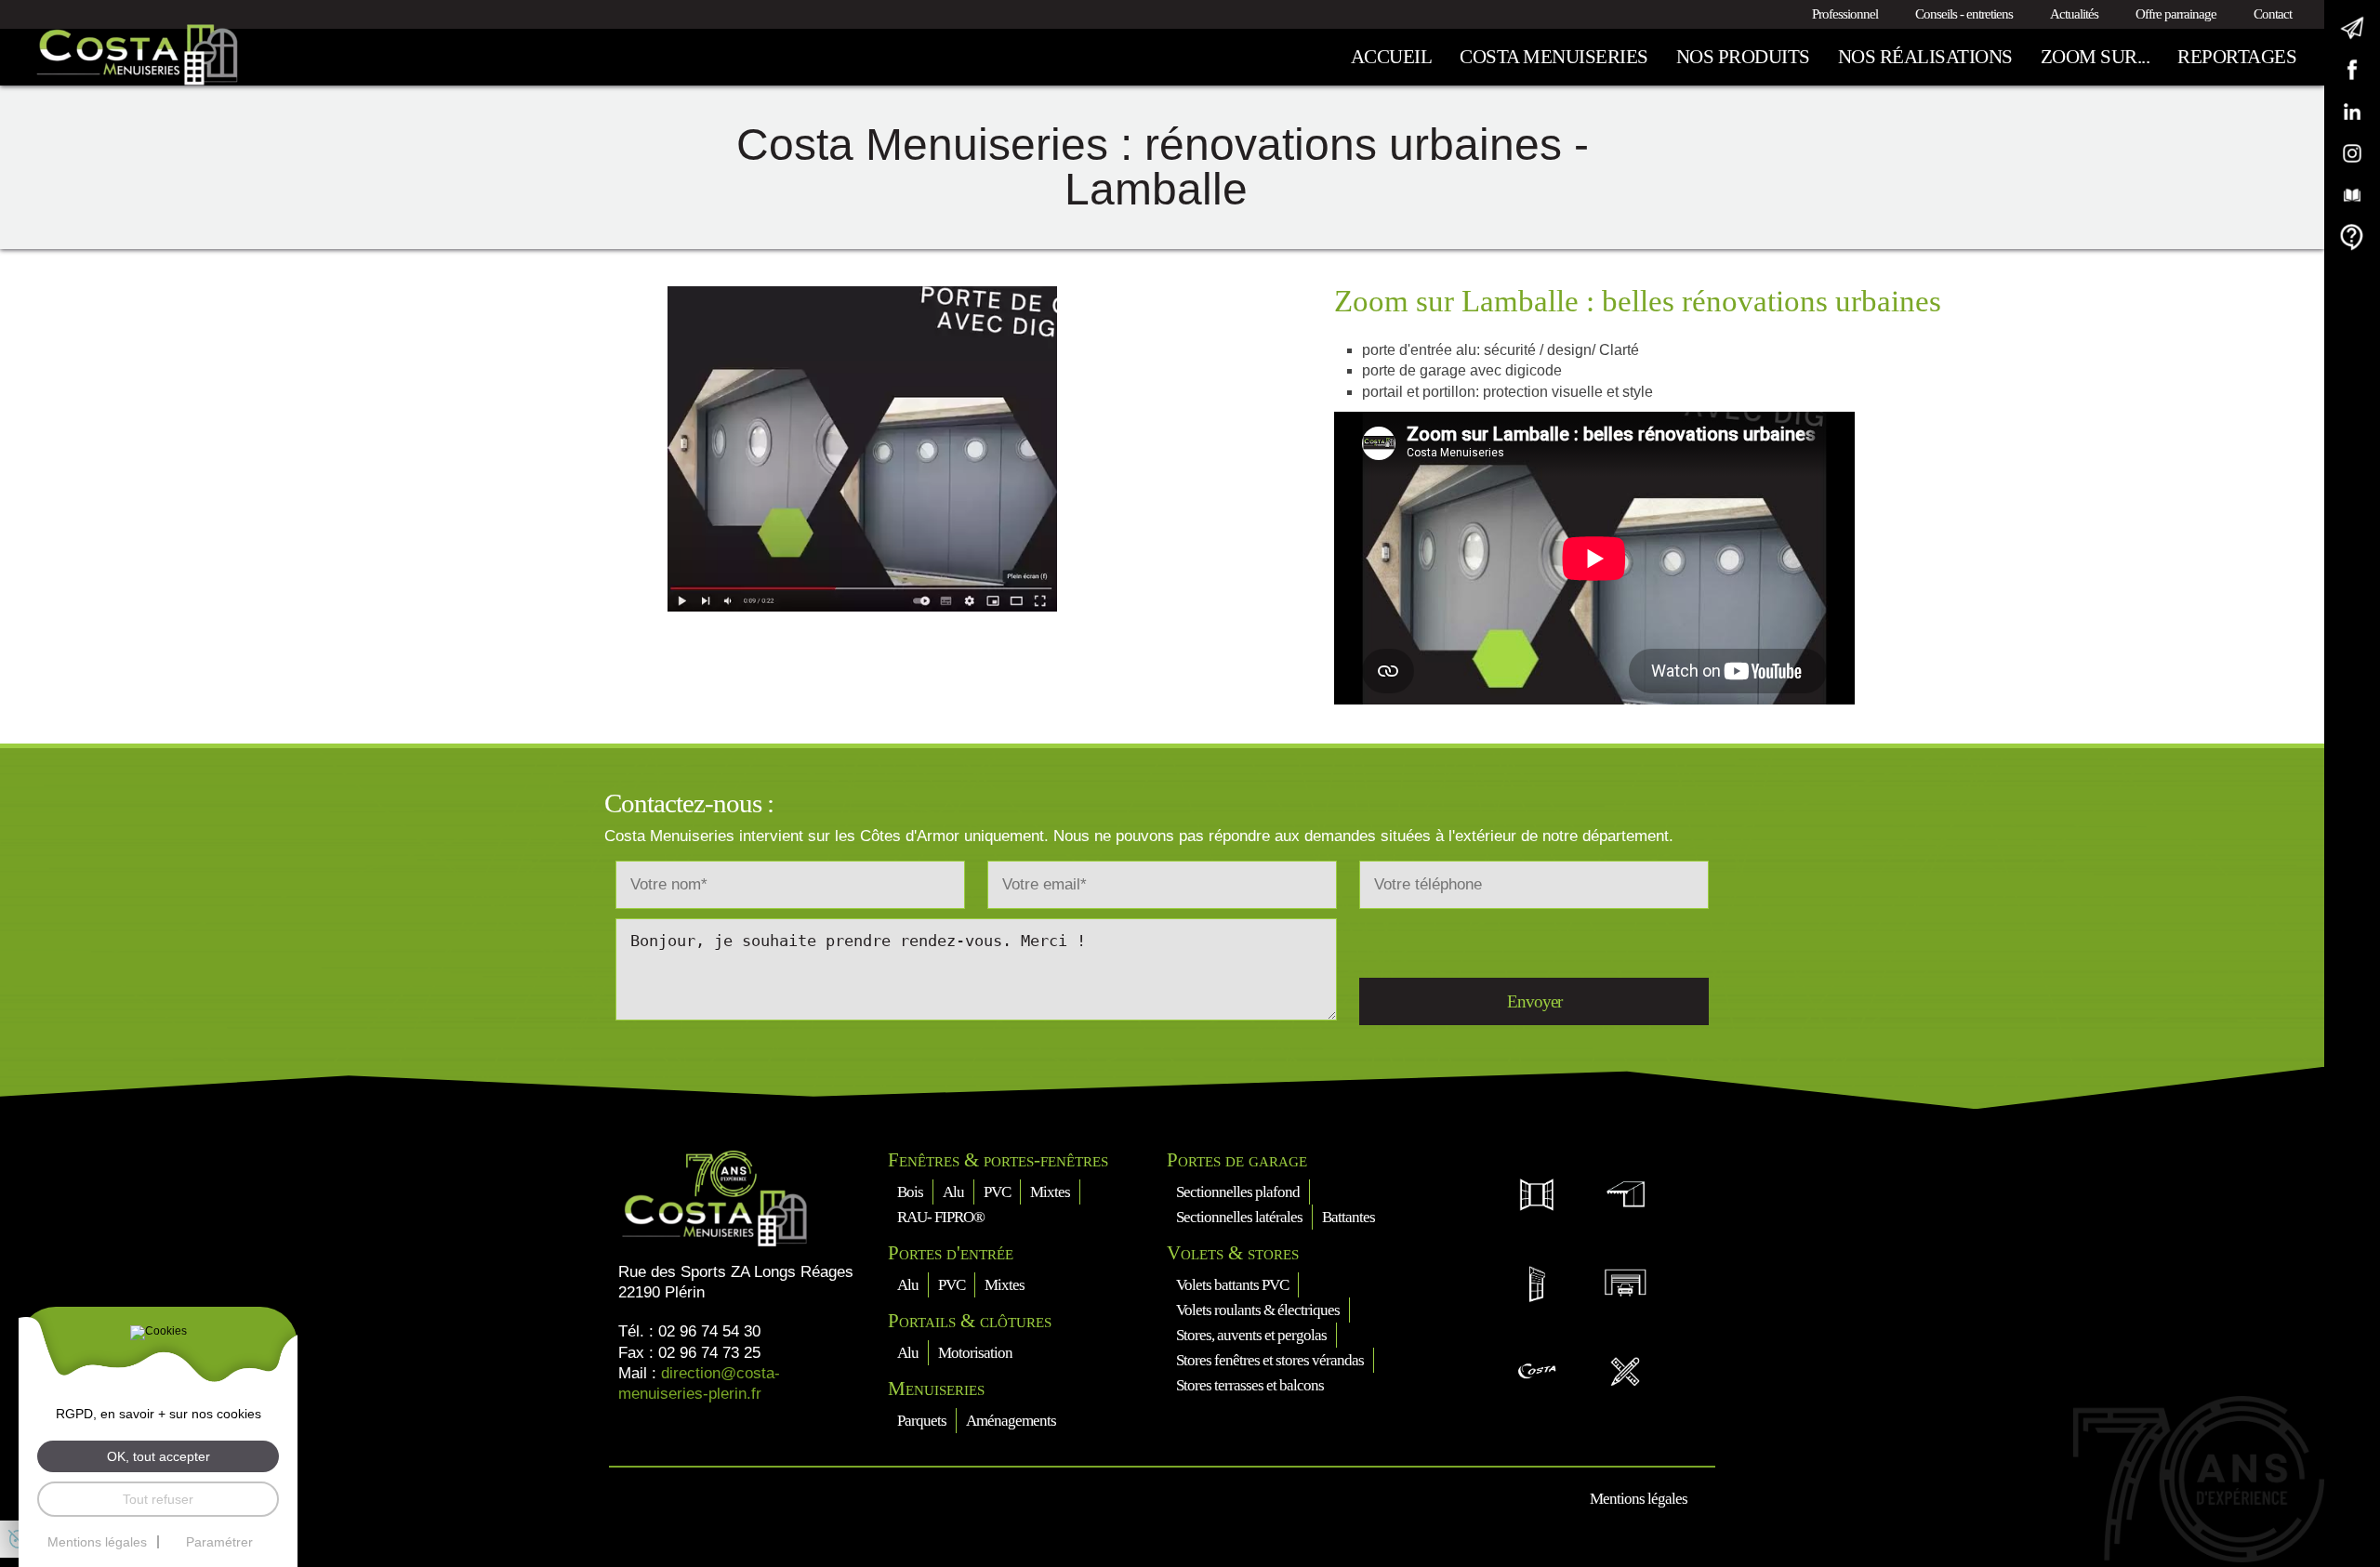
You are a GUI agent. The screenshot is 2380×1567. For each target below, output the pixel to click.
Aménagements (1011, 1421)
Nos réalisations (1925, 57)
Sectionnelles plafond (1238, 1192)
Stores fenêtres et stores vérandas (1270, 1360)
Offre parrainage (2176, 14)
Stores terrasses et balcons (1250, 1385)
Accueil (1392, 57)
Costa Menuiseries (1554, 57)
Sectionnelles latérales (1239, 1217)
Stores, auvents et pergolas (1251, 1335)
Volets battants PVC (1232, 1285)
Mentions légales (1639, 1499)
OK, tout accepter (159, 1456)
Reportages (2237, 57)
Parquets (922, 1421)
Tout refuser (158, 1499)
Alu (953, 1192)
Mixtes (1050, 1192)
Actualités (2074, 14)
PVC (997, 1192)
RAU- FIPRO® (941, 1217)
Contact (2273, 14)
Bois (910, 1192)
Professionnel (1845, 14)
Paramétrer (219, 1542)
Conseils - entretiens (1964, 14)
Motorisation (975, 1353)
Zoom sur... (2096, 57)
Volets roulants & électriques (1258, 1310)
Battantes (1349, 1217)
